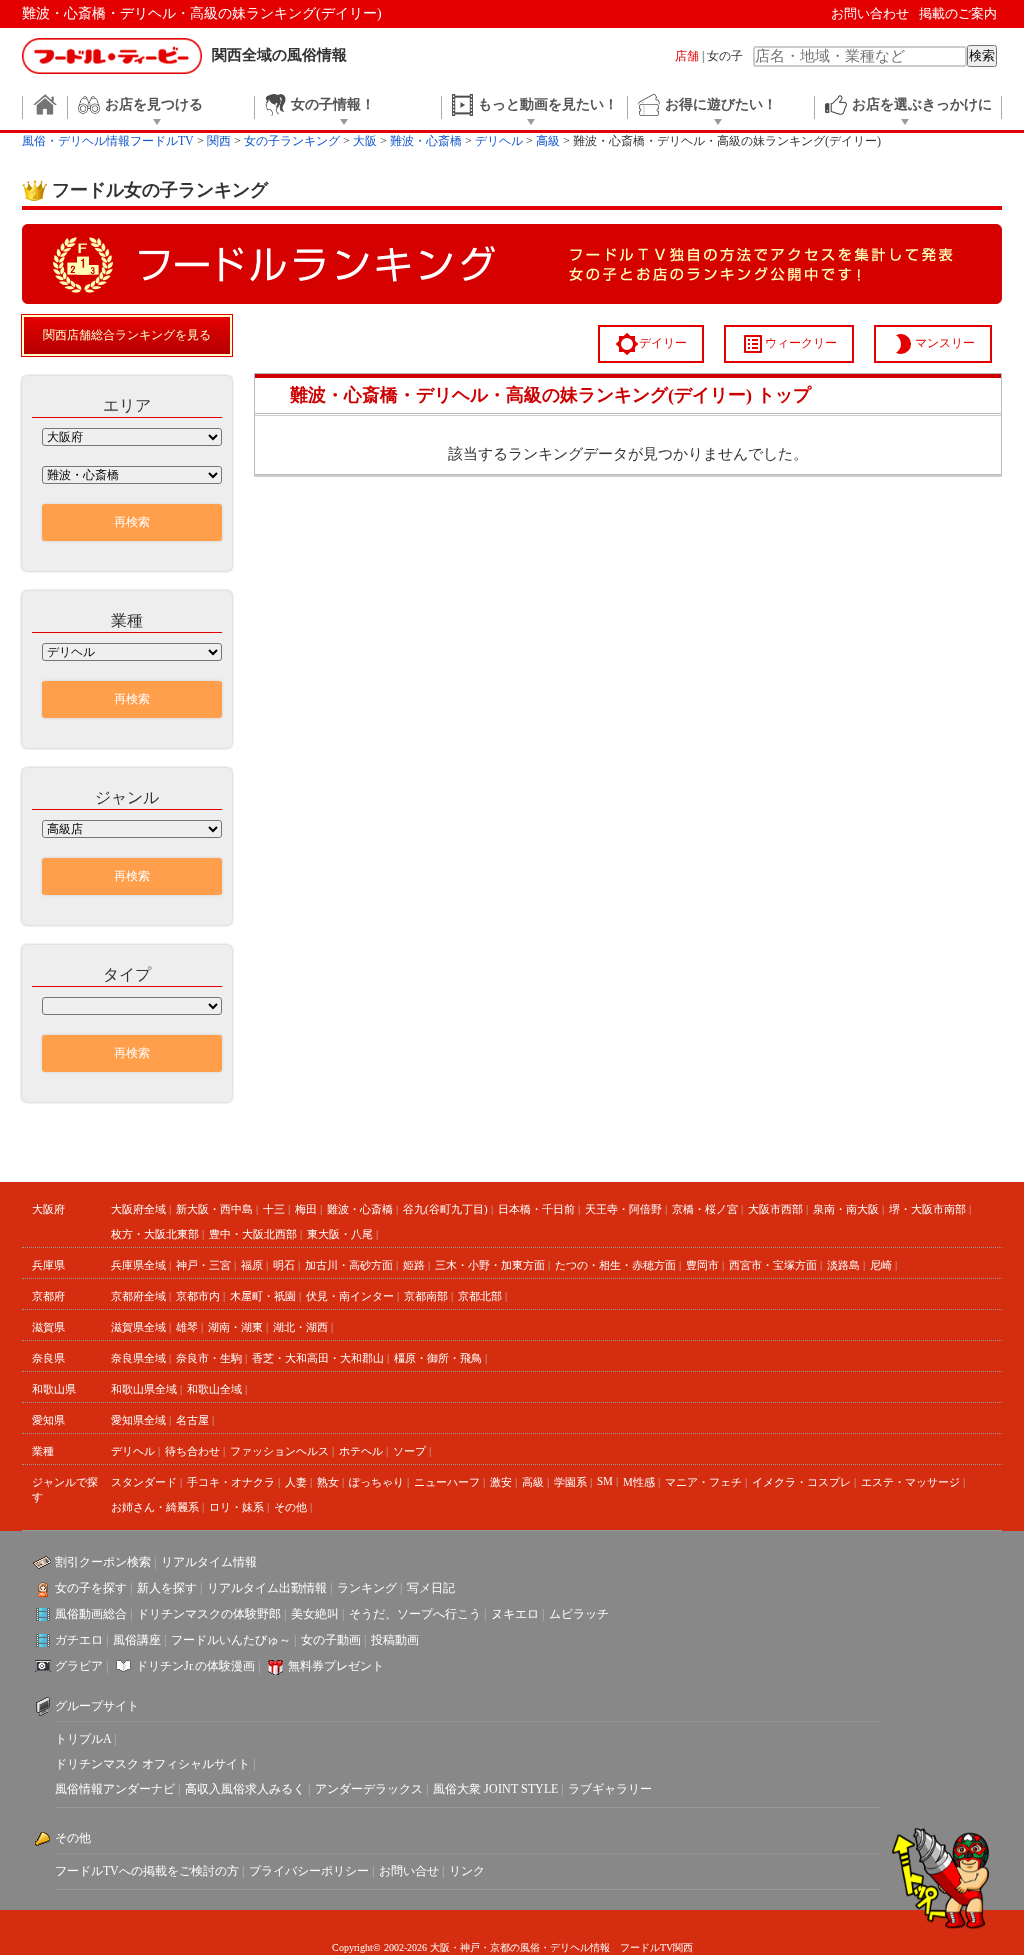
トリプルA (83, 1739)
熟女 (328, 1482)
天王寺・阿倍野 (623, 1209)
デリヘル (133, 1451)
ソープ (409, 1451)
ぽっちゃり (376, 1482)
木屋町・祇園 (263, 1296)
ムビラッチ (579, 1614)
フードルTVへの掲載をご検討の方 (147, 1871)
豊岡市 (702, 1265)
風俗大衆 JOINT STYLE (495, 1789)
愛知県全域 (138, 1420)
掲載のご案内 (958, 13)
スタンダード (144, 1482)
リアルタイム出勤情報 (267, 1588)
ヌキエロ (515, 1614)
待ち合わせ (192, 1451)
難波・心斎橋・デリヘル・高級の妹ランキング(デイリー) (202, 13)
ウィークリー (789, 344)
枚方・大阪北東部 (155, 1234)
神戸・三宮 (203, 1265)
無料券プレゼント (336, 1666)
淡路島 (843, 1265)
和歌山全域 (214, 1389)
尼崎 (881, 1265)
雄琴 (187, 1327)
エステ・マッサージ (910, 1482)
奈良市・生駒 (209, 1358)
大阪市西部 (775, 1209)
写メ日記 (431, 1588)
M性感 (639, 1482)
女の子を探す (91, 1588)
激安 (501, 1482)
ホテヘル (361, 1451)
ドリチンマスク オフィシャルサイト (152, 1764)
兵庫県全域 (138, 1265)
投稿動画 (395, 1640)
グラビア (79, 1666)
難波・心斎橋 (360, 1209)
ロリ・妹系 (236, 1507)
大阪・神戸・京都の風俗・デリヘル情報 (520, 1947)
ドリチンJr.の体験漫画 (195, 1666)
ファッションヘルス (279, 1451)
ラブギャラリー (610, 1789)
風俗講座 (137, 1640)
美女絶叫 (315, 1614)
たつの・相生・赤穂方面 (615, 1265)
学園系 (570, 1482)
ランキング (367, 1588)
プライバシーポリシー (309, 1871)
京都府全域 (138, 1296)
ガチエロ (79, 1640)
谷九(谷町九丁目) (445, 1209)
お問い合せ (409, 1871)
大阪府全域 (138, 1209)
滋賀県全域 (138, 1327)
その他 (290, 1507)
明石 (284, 1265)
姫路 (414, 1265)
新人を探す (167, 1588)
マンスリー (933, 344)
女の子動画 (331, 1640)
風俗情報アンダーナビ (115, 1789)
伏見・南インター (350, 1296)
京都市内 (198, 1296)
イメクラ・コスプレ (801, 1482)
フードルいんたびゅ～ (231, 1640)
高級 (533, 1482)
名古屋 (192, 1420)
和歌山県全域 (144, 1389)
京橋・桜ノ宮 (705, 1209)
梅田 (306, 1209)
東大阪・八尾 (340, 1234)
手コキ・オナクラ (231, 1482)
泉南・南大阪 (846, 1209)
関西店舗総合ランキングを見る (127, 335)
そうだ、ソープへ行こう (415, 1614)
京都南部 (426, 1296)
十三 (274, 1209)
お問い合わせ (870, 13)
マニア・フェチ (703, 1482)
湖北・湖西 (300, 1327)
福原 (252, 1265)
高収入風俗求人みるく (245, 1789)
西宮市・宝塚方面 (773, 1265)
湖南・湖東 (235, 1327)
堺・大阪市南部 (927, 1209)
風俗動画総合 (91, 1614)
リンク (467, 1871)
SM (605, 1481)
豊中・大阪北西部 (253, 1234)
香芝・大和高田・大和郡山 (318, 1358)
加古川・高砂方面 (349, 1265)
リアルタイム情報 (209, 1562)
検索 (982, 55)
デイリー (651, 344)
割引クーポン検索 (103, 1562)
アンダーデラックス (369, 1789)
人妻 (296, 1482)
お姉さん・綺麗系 (155, 1507)
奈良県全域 (138, 1358)
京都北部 (480, 1296)
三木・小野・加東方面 (490, 1265)
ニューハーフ (447, 1482)
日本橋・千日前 (536, 1209)
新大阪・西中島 (214, 1209)
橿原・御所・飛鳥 (438, 1358)
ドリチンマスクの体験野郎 (209, 1614)
